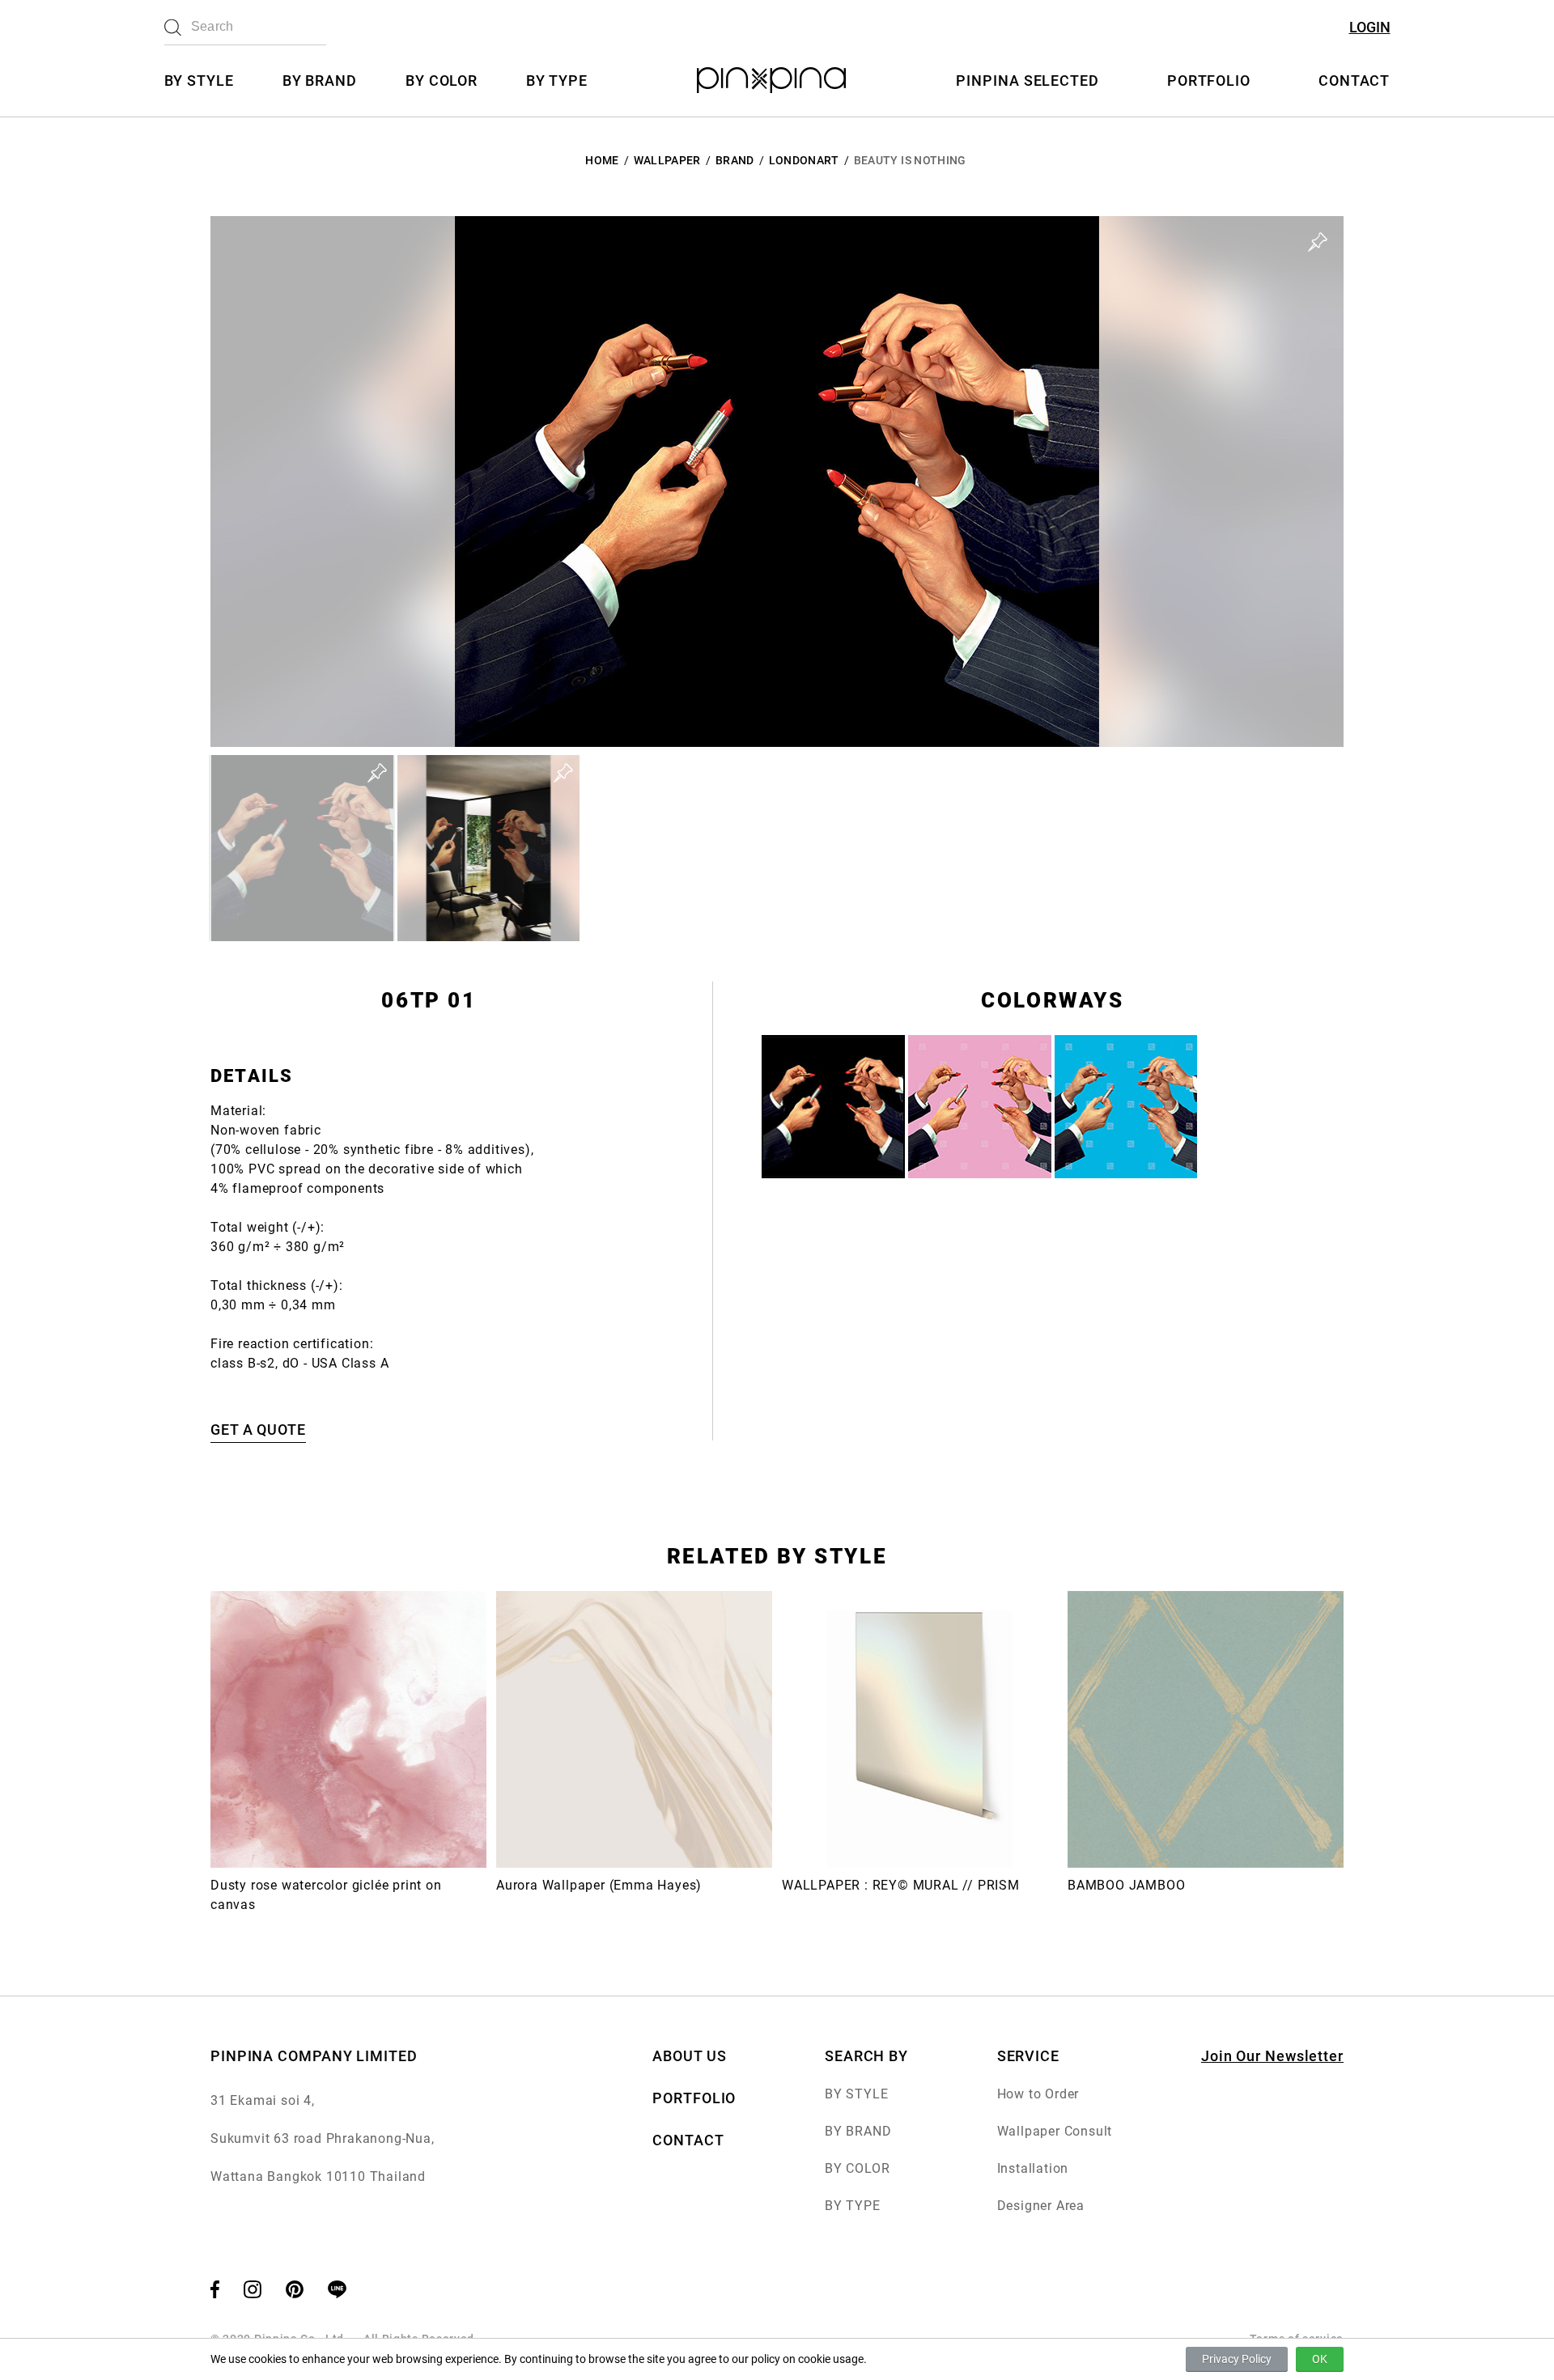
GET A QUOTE (258, 1430)
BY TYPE (556, 81)
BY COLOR (442, 81)
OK (1320, 2359)
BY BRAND (320, 81)
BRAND (735, 160)
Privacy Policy (1237, 2359)
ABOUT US (689, 2056)
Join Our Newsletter (1272, 2056)
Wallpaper (667, 160)
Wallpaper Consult (1055, 2131)
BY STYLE (199, 81)
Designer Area (1041, 2206)
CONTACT (1354, 81)
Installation (1033, 2168)
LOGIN (1370, 27)
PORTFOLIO (1209, 81)
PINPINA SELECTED (1027, 81)
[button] (302, 848)
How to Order (1038, 2094)
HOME (602, 160)
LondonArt (804, 160)
